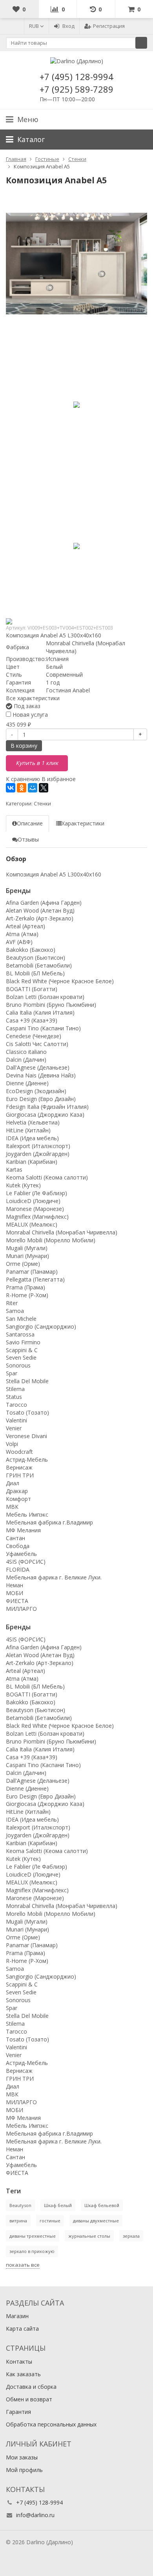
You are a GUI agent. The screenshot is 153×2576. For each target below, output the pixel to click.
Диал (13, 1483)
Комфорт (18, 1499)
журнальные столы (89, 2236)
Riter (12, 1303)
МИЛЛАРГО (21, 1609)
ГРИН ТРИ (20, 1475)
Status (14, 1397)
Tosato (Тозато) (27, 1412)
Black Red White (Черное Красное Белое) (60, 981)
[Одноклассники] (22, 788)
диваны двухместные (96, 2221)
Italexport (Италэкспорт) (38, 1146)
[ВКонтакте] (11, 788)
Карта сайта (22, 2329)
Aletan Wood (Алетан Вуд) (40, 910)
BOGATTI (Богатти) (32, 989)
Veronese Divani (26, 1436)
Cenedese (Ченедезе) (34, 1036)
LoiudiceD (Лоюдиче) (33, 1201)
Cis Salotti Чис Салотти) (37, 1044)
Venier (14, 1428)
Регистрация (109, 26)
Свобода (18, 1546)
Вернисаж (19, 1467)
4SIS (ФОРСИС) (26, 1562)
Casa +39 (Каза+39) (32, 1020)
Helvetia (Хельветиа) (33, 1122)
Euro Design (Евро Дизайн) (41, 1099)
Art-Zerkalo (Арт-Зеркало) (40, 918)
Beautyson (20, 2205)
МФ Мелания (23, 1530)
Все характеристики (33, 698)
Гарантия (18, 2412)
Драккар (17, 1491)
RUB (35, 26)
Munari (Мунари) (27, 1256)
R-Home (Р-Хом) (27, 1295)
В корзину (24, 746)
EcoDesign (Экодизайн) (36, 1091)
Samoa (15, 1311)
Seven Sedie (21, 1357)
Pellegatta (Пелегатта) (35, 1279)
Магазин (17, 2316)
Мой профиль (24, 2470)
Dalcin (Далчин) (26, 1060)
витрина (18, 2221)
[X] (44, 788)
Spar (12, 1373)
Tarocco (16, 1405)
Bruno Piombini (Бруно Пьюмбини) (51, 1005)
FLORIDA (18, 1569)
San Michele (21, 1319)
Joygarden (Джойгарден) (38, 1154)
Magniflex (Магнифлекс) (37, 1217)
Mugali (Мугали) (27, 1248)
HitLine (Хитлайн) (28, 1130)
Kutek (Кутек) (23, 1185)
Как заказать (23, 2374)
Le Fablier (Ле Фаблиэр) (36, 1193)
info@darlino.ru (35, 2515)
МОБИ (15, 1593)
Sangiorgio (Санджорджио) (41, 1326)
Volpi (12, 1444)
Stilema (15, 1389)
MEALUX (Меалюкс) (32, 1224)
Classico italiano (26, 1052)
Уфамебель (21, 1554)
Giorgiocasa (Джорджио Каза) (45, 1115)
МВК (12, 1507)
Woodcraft (19, 1452)
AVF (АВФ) (19, 942)
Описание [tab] (30, 823)
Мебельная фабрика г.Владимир (49, 1522)
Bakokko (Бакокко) (31, 950)
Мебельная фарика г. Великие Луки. (54, 1577)
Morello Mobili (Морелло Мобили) (51, 1240)
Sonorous (18, 1365)
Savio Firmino (23, 1342)
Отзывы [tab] (28, 839)
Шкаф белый (58, 2205)
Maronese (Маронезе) (35, 1209)
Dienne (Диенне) (27, 1083)
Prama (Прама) (25, 1287)
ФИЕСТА (17, 1601)
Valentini (16, 1420)
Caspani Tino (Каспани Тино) (43, 1028)
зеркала (131, 2236)
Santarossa (20, 1334)
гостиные (50, 2221)
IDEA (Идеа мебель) (32, 1138)
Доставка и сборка (31, 2387)
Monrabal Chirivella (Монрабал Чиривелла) (62, 1232)
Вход (68, 26)
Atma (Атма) (22, 934)
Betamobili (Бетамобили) (39, 965)
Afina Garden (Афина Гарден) (44, 903)
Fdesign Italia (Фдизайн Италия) (47, 1107)
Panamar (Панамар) (32, 1272)
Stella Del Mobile (27, 1381)
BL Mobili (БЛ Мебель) (35, 973)
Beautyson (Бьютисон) (36, 958)
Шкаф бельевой (102, 2205)
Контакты (19, 2361)
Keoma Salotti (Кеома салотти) (47, 1177)
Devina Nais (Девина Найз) (41, 1075)
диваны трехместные (33, 2236)
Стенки (42, 804)
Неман (15, 1585)
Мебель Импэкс (27, 1514)
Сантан (15, 1538)
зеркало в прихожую (32, 2251)
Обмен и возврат (29, 2399)
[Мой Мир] (33, 788)
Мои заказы (22, 2457)
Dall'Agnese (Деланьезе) (38, 1067)
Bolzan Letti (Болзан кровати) (45, 997)
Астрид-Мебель (27, 1460)
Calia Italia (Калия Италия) (40, 1012)
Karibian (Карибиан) (32, 1162)
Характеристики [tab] (83, 823)
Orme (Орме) (23, 1264)
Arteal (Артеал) (25, 926)
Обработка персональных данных (51, 2424)
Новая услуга (29, 715)
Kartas (14, 1169)
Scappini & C (22, 1350)
